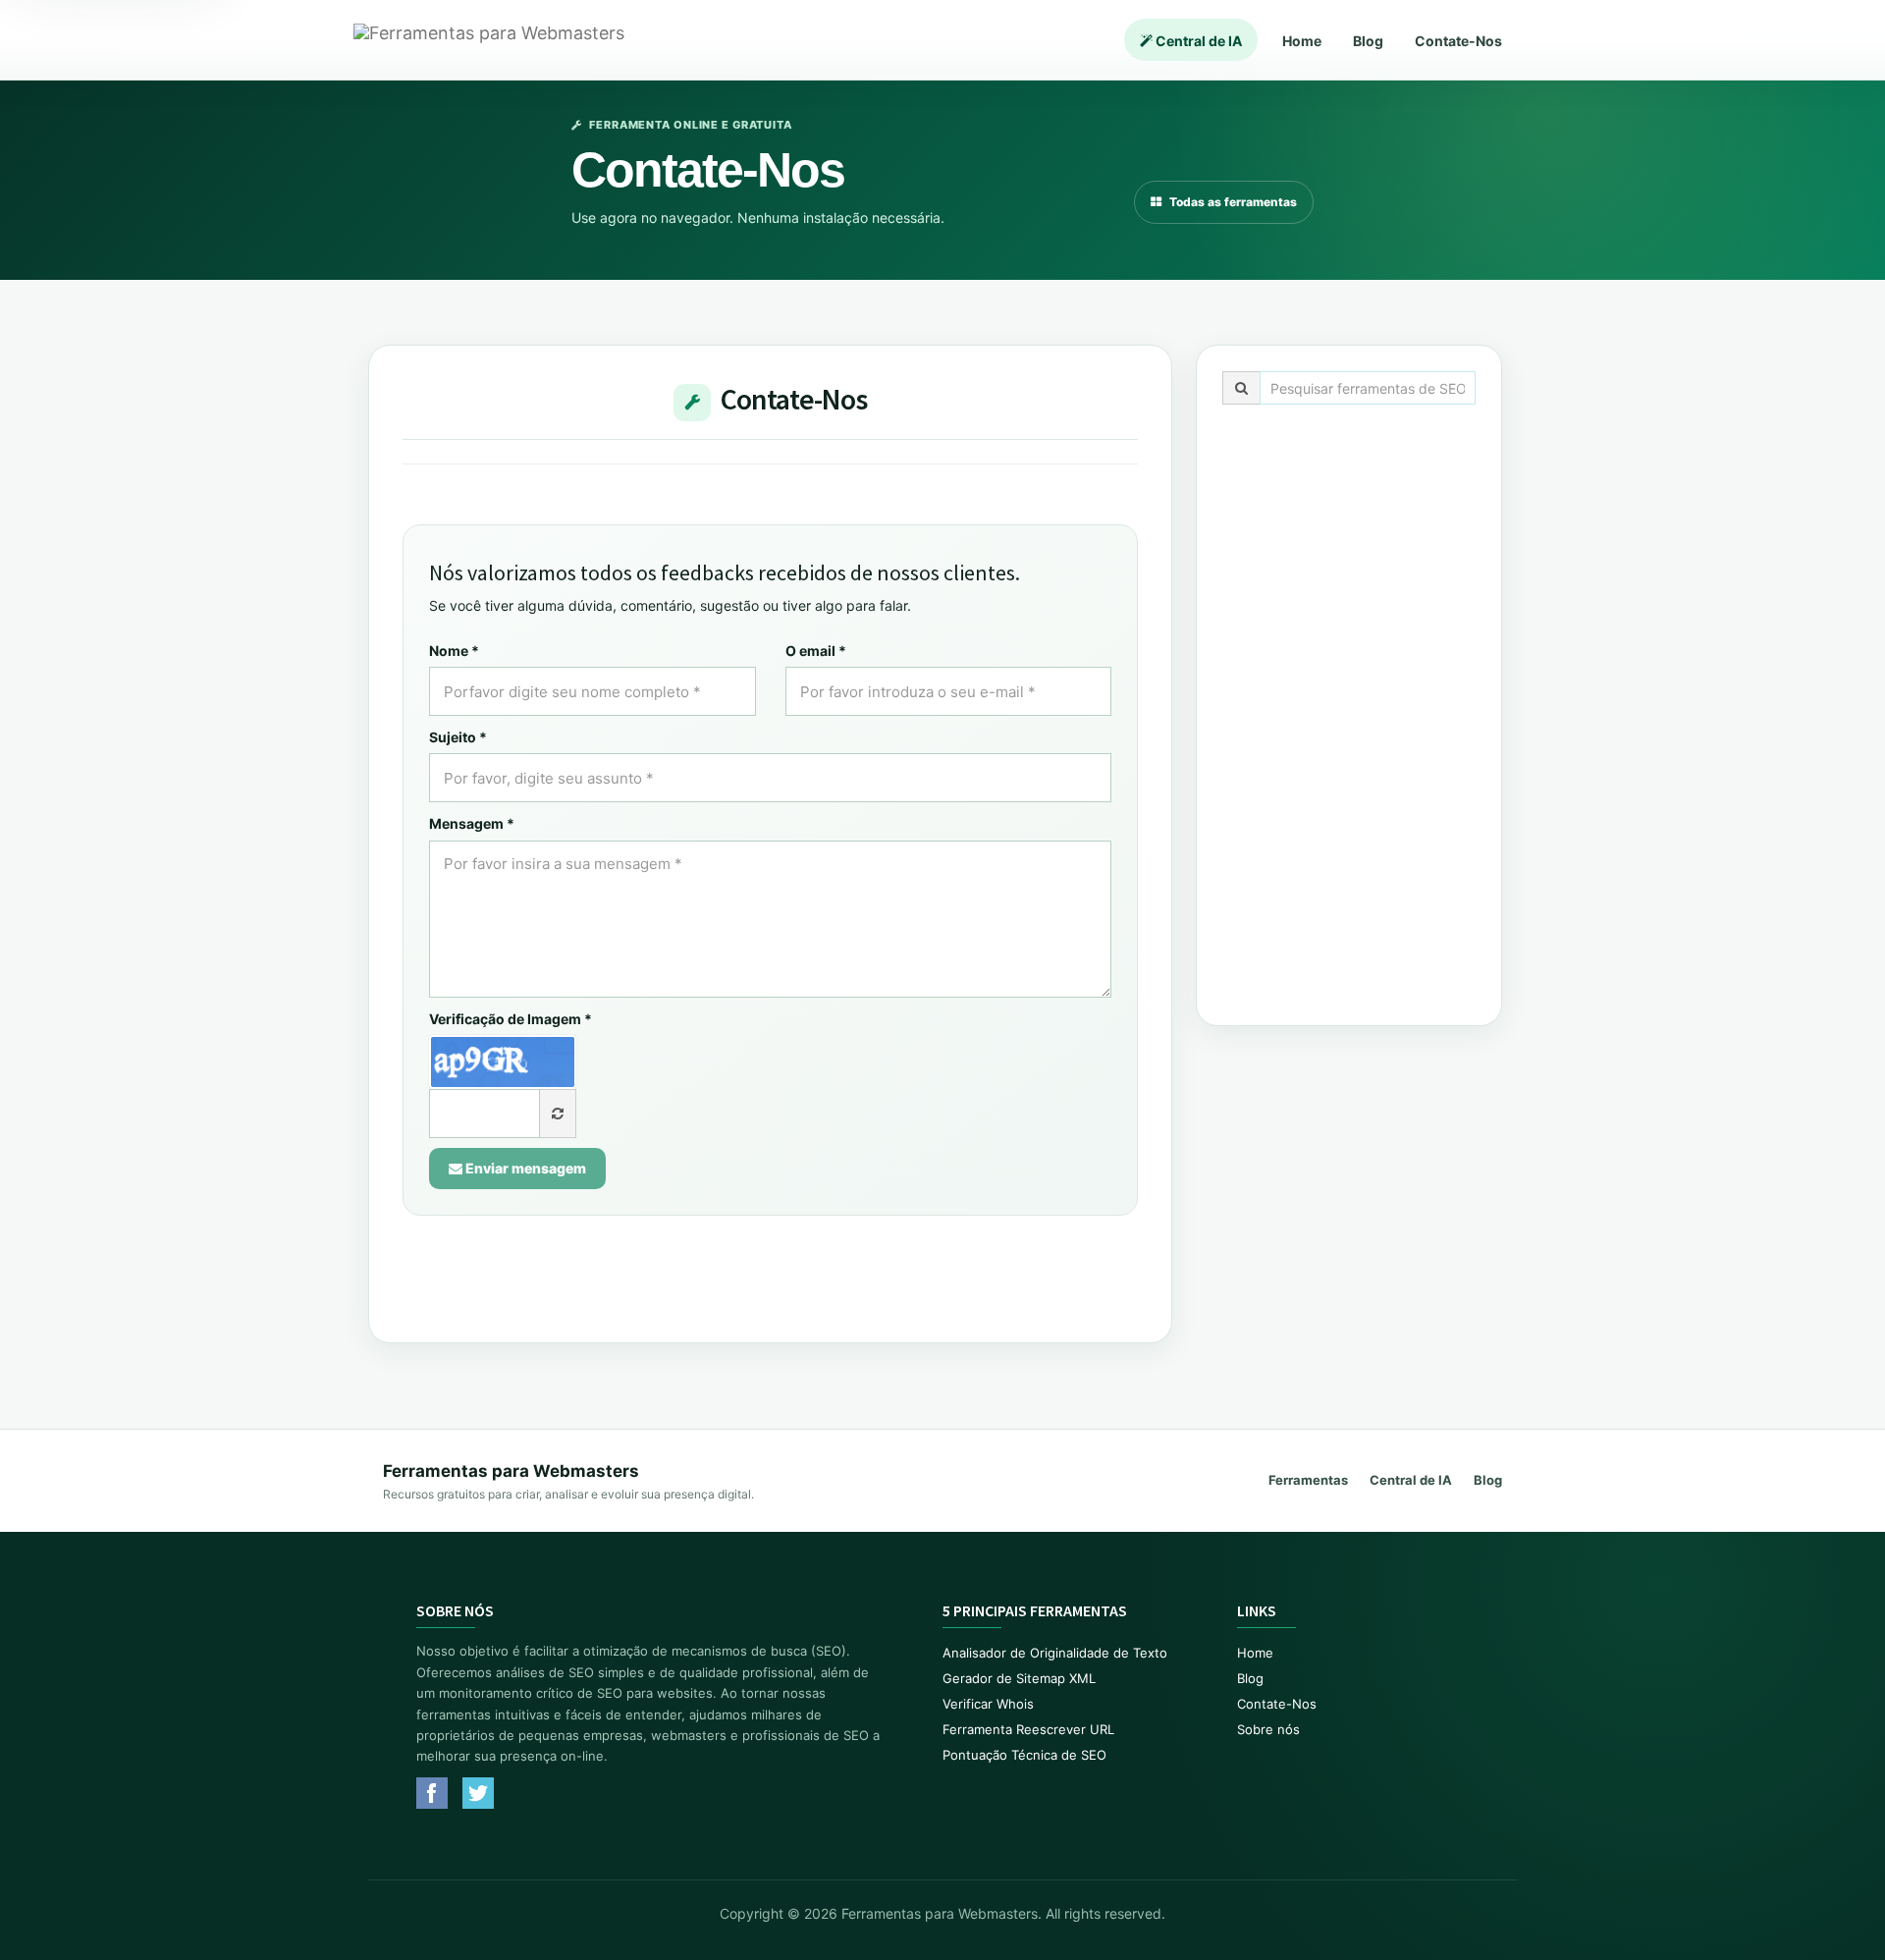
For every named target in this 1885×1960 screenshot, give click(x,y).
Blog (1368, 41)
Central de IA (1197, 41)
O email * (816, 651)
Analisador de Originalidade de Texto (1055, 1653)
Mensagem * (472, 823)
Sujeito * (458, 737)
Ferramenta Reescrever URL (1028, 1729)
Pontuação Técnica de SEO (1024, 1755)
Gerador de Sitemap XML (1019, 1678)
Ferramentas (1308, 1480)
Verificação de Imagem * (511, 1019)
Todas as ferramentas (1233, 202)
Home (1302, 41)
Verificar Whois (988, 1704)
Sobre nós (1268, 1729)
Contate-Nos (1458, 41)
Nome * (454, 651)
